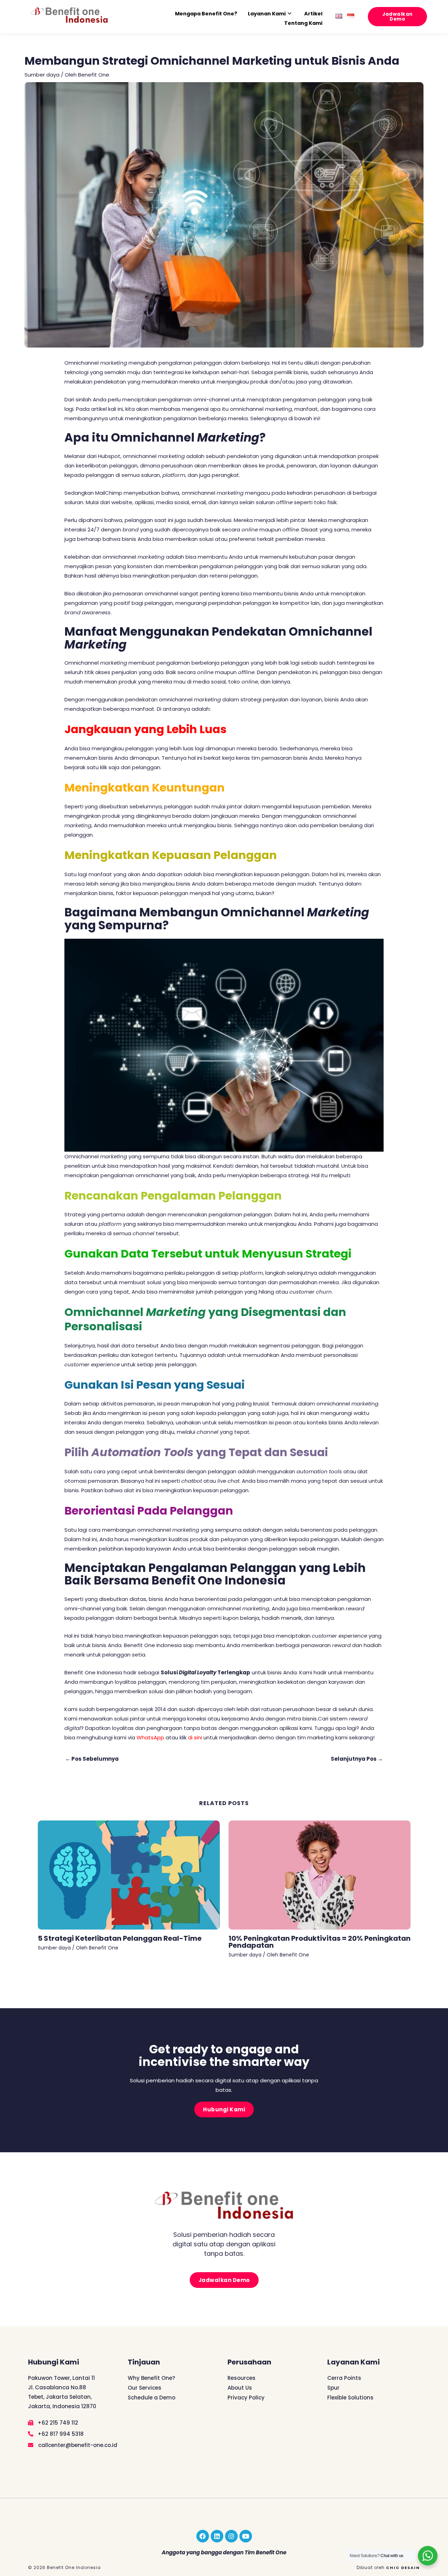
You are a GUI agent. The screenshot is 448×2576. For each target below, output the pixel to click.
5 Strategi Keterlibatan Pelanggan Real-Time (120, 1938)
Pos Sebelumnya (92, 1759)
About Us (240, 2388)
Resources (241, 2378)
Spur (333, 2388)
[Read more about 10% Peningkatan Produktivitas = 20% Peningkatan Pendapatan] (320, 1874)
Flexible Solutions (350, 2398)
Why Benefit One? (151, 2378)
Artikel (313, 14)
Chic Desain (403, 2568)
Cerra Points (344, 2378)
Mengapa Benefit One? (206, 14)
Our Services (145, 2388)
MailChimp (109, 493)
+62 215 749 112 (57, 2423)
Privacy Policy (246, 2398)
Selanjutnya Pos (357, 1759)
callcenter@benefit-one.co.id (77, 2445)
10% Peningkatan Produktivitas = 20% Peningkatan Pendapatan (320, 1942)
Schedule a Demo (152, 2398)
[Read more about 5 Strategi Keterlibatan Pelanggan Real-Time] (129, 1874)
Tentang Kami (303, 23)
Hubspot (109, 456)
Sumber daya (42, 75)
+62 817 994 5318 (60, 2434)
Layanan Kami (267, 14)
